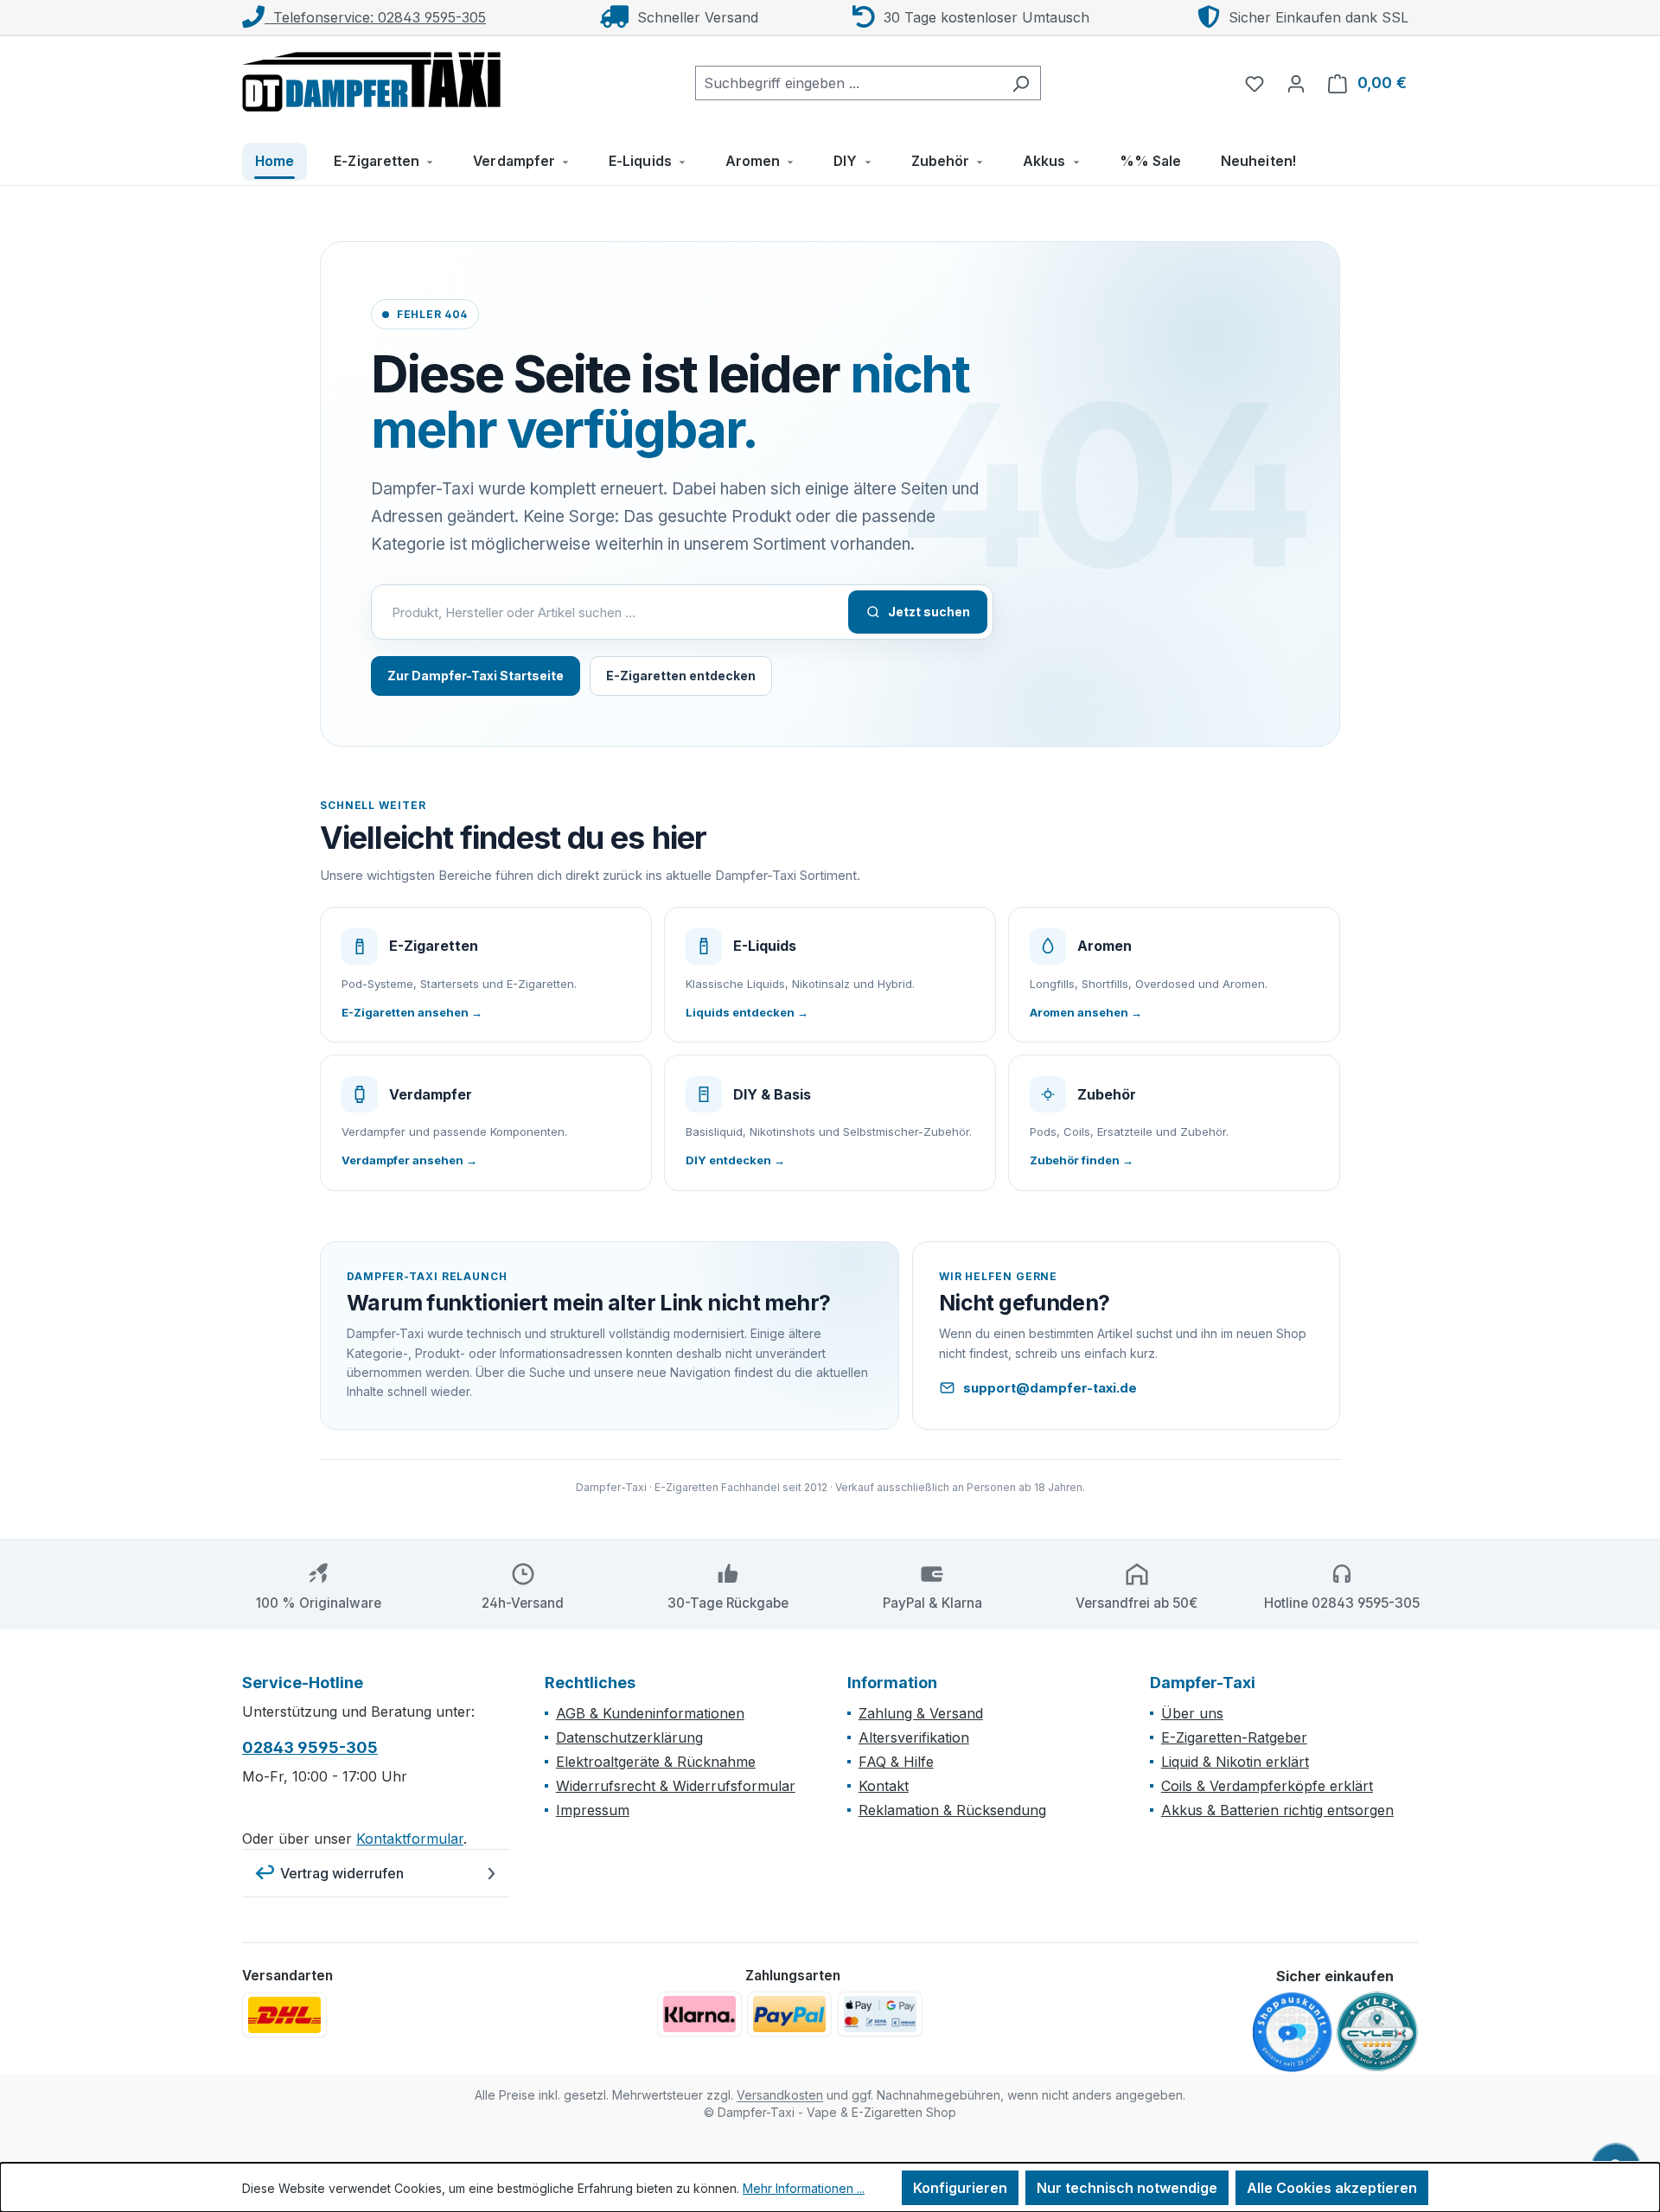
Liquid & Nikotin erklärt (1235, 1762)
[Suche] (1021, 83)
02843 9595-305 (310, 1747)
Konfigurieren (960, 2188)
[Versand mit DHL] (284, 2015)
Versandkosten (780, 2095)
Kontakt (884, 1786)
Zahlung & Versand (921, 1713)
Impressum (593, 1810)
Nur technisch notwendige (1127, 2188)
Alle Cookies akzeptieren (1332, 2188)
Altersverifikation (914, 1737)
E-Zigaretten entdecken (681, 676)
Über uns (1192, 1713)
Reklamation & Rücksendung (952, 1810)
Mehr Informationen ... (804, 2188)
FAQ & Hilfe (896, 1762)
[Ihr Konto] (1296, 83)
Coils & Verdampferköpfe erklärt (1267, 1786)
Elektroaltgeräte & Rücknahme (656, 1762)
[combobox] (848, 83)
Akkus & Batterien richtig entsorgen (1277, 1810)
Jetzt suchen (929, 612)
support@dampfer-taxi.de (1050, 1388)
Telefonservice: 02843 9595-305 (375, 17)
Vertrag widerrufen (342, 1873)
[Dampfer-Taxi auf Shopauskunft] (1293, 2033)
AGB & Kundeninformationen (650, 1713)
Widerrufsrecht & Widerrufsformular (676, 1786)
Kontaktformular (410, 1839)
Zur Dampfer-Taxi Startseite (476, 676)
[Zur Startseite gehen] (372, 80)
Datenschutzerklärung (629, 1737)
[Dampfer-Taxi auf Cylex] (1377, 2032)
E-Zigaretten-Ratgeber (1234, 1737)
